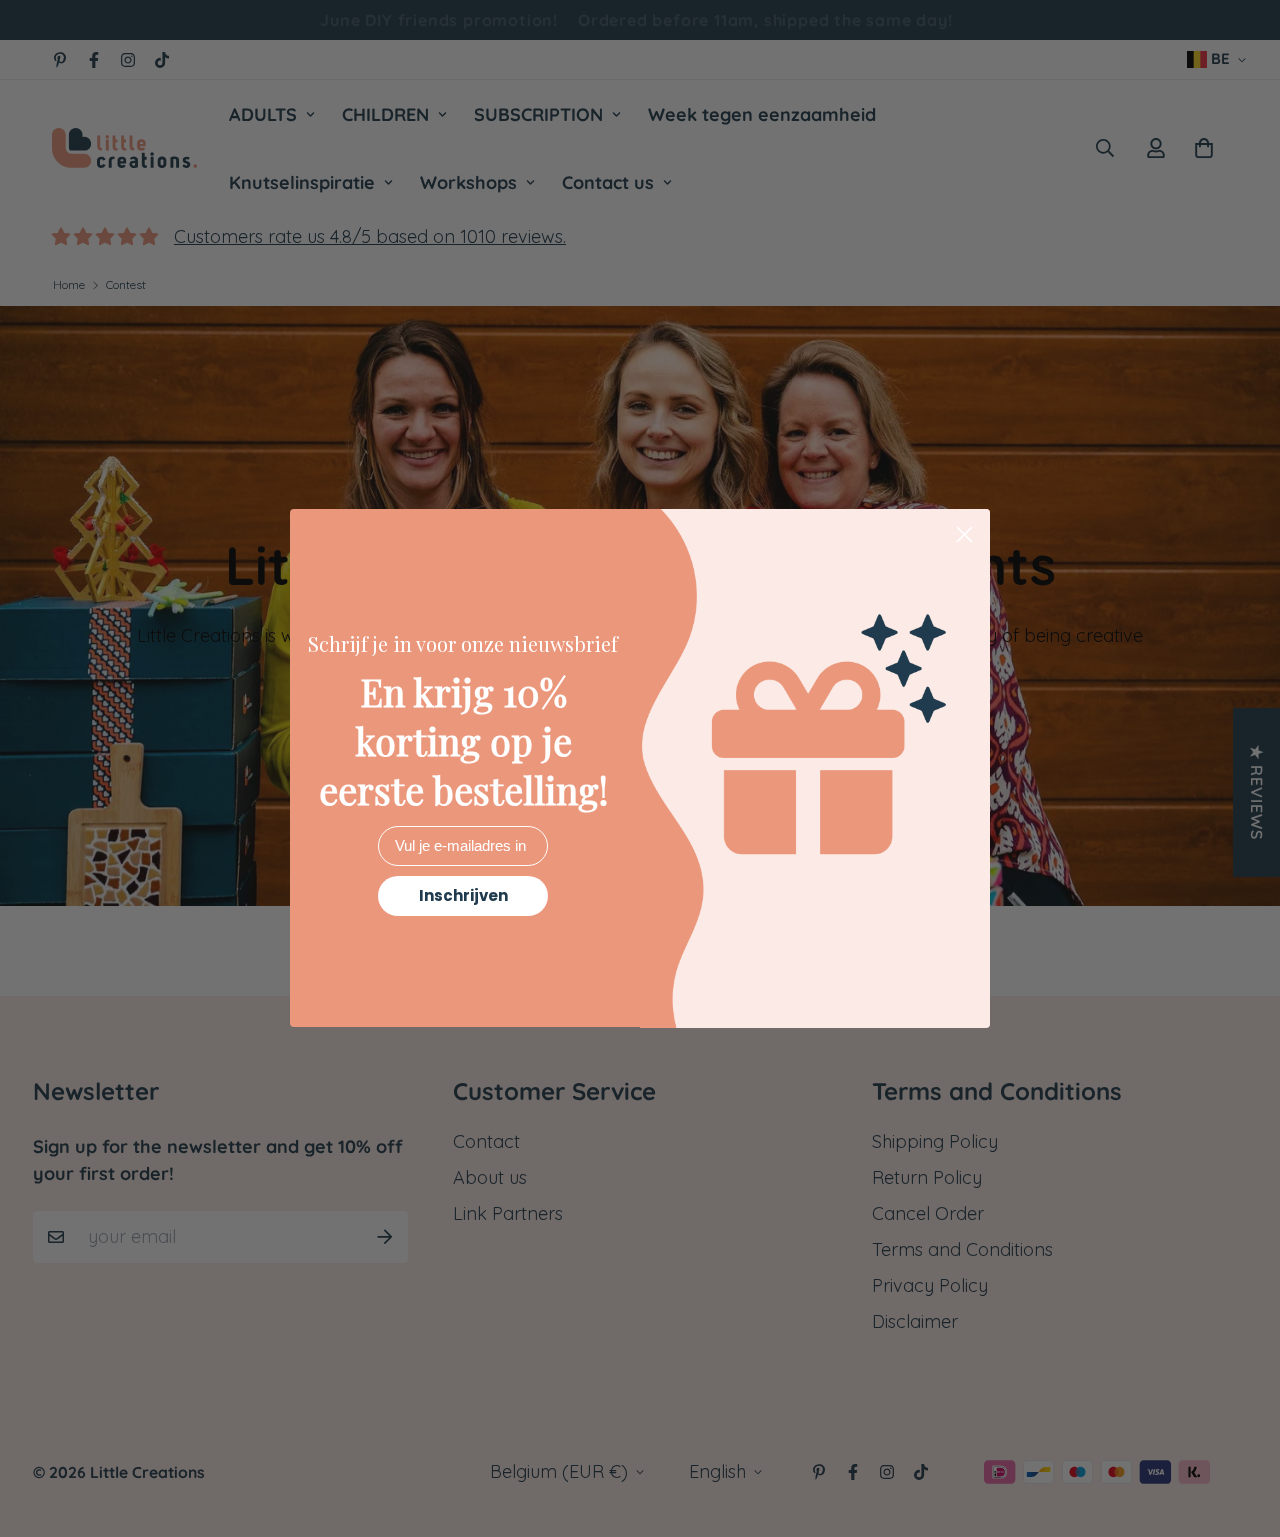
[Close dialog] (964, 534)
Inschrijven (463, 896)
